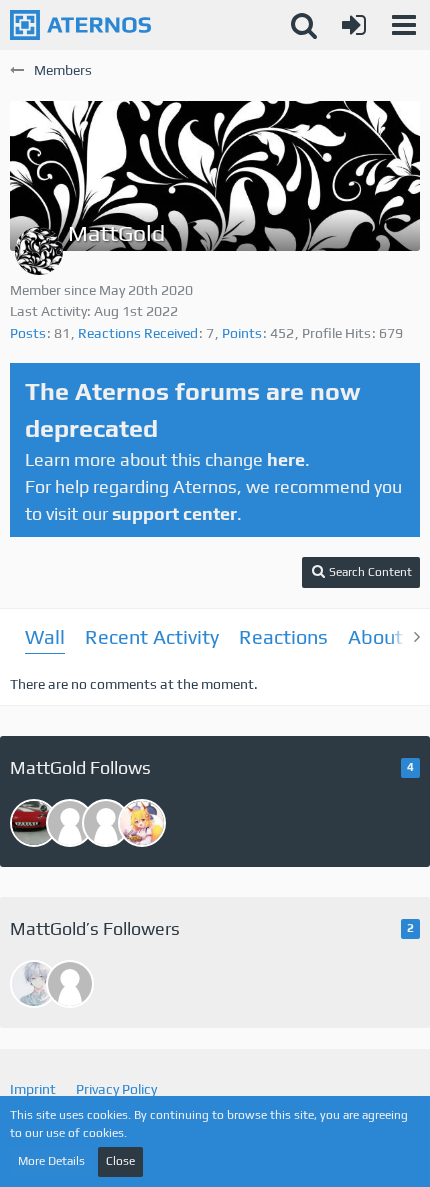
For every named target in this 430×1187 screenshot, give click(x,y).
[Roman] (70, 823)
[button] (404, 25)
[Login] (354, 25)
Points (242, 333)
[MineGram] (34, 984)
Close (120, 1161)
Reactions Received (138, 333)
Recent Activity (152, 636)
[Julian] (106, 823)
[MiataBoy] (34, 823)
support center (174, 513)
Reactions (283, 636)
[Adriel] (142, 823)
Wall (45, 636)
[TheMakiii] (70, 984)
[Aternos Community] (80, 25)
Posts (28, 333)
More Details (51, 1161)
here (286, 459)
